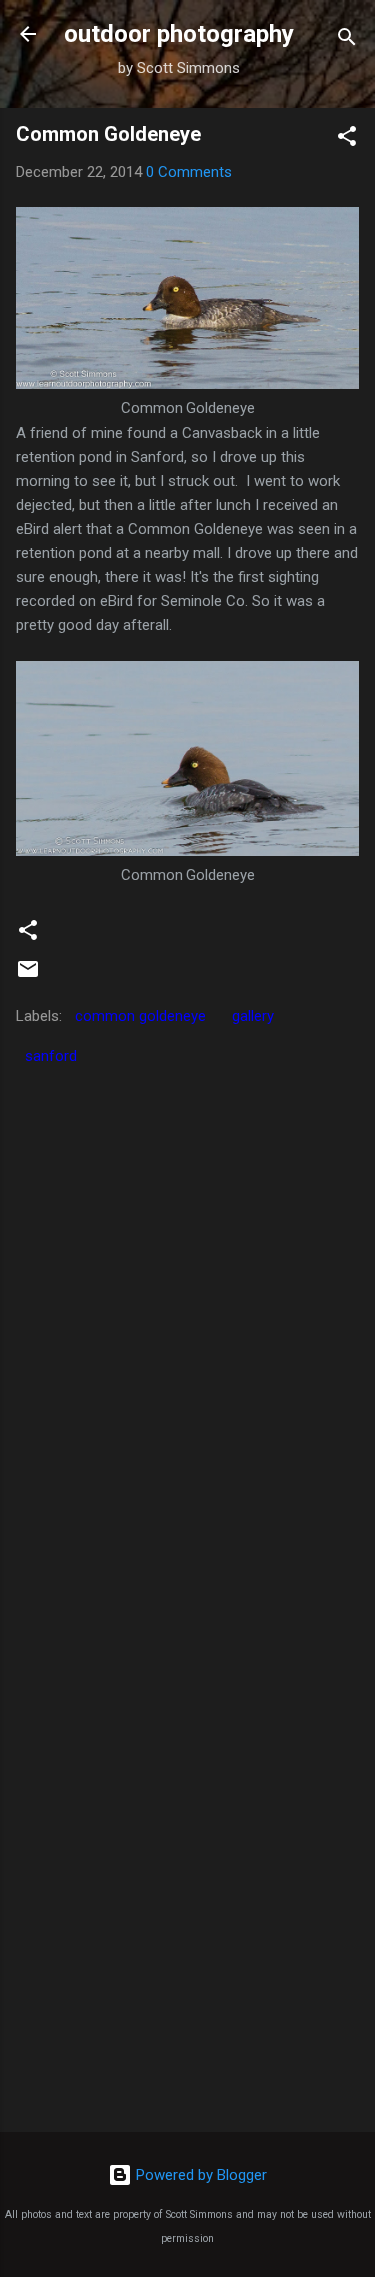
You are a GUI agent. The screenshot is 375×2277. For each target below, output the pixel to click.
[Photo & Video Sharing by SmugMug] (187, 851)
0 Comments (189, 172)
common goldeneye (140, 1016)
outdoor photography (179, 34)
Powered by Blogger (199, 2175)
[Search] (347, 40)
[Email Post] (28, 976)
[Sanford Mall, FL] (187, 384)
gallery (253, 1016)
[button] (347, 139)
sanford (51, 1056)
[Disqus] (187, 1326)
